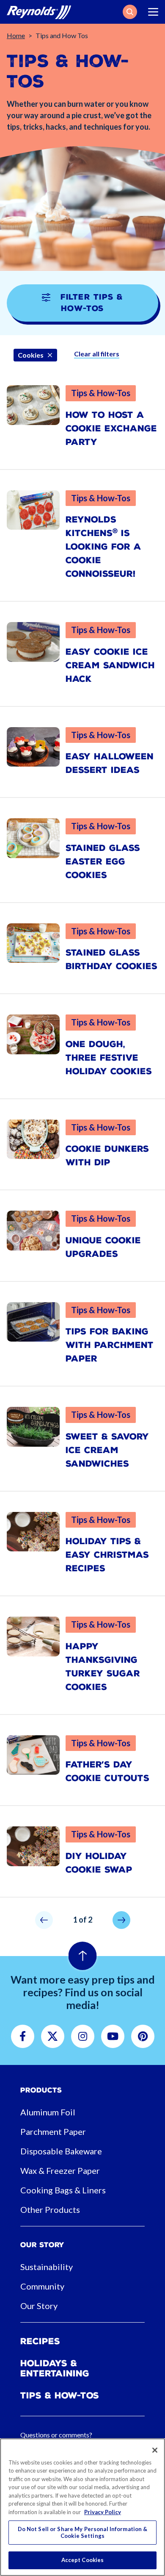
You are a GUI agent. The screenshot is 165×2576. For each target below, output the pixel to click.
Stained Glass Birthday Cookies (111, 959)
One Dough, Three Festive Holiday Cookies (109, 1058)
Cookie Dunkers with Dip (107, 1156)
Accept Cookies (83, 2560)
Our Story (39, 2306)
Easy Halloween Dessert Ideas (110, 763)
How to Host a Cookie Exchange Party (111, 428)
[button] (130, 12)
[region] (82, 2507)
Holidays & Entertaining (55, 2368)
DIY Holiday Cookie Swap (99, 1863)
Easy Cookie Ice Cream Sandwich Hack (110, 665)
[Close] (155, 2450)
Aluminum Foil (48, 2112)
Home (16, 35)
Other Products (50, 2209)
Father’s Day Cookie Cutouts (107, 1771)
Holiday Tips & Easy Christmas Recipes (107, 1555)
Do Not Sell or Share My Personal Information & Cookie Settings (83, 2532)
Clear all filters (97, 354)
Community (42, 2286)
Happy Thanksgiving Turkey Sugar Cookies (103, 1667)
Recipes (40, 2341)
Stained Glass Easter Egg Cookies (103, 861)
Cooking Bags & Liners (63, 2190)
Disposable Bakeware (61, 2151)
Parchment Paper (53, 2131)
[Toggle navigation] (153, 12)
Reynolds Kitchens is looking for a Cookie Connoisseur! (103, 547)
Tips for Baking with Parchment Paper (110, 1345)
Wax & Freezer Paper (60, 2170)
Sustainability (47, 2267)
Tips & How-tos (60, 2395)
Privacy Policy (103, 2512)
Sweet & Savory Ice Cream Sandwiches (107, 1450)
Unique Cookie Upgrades (103, 1247)
